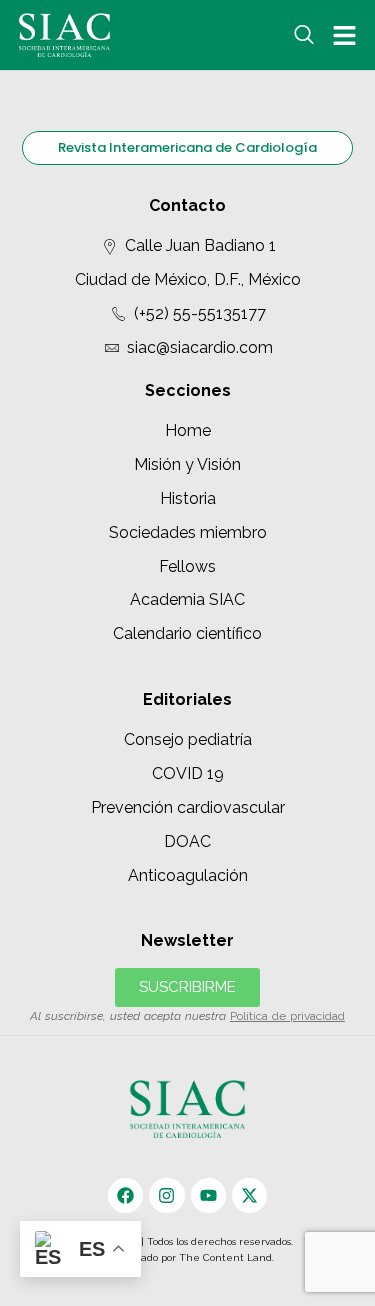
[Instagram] (166, 1195)
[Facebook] (125, 1195)
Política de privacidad (287, 1016)
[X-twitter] (249, 1195)
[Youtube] (208, 1195)
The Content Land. (228, 1257)
